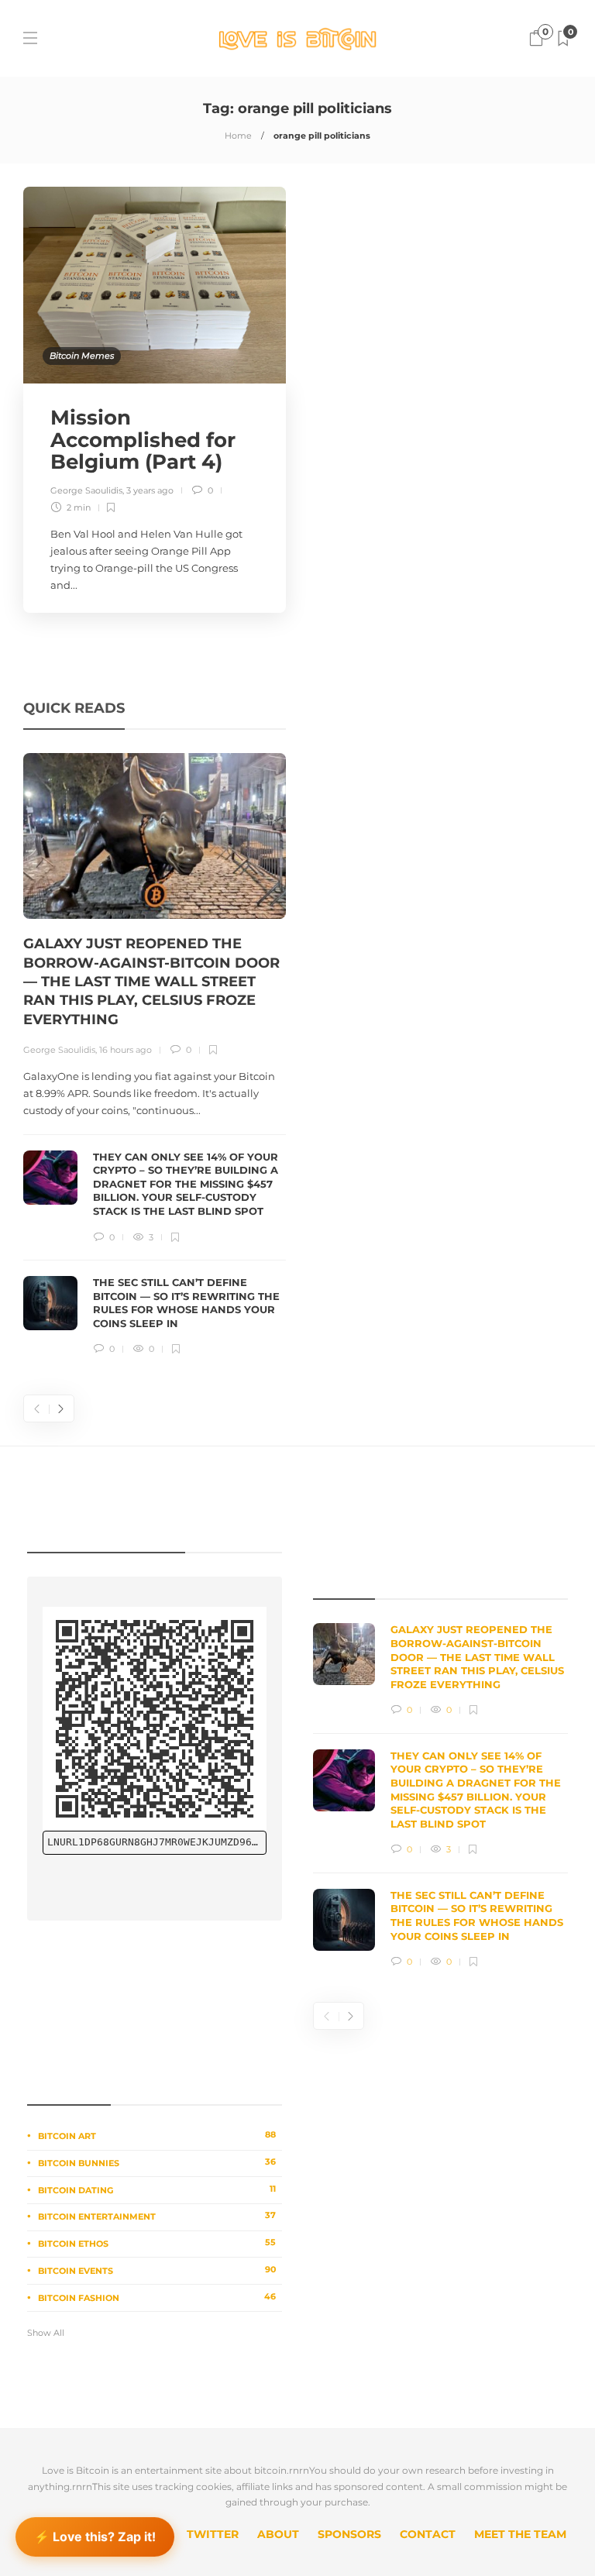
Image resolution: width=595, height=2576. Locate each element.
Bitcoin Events (157, 2270)
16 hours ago (126, 1050)
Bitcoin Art (157, 2135)
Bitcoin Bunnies (157, 2162)
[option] (155, 1055)
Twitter (213, 2534)
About (278, 2534)
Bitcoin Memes (82, 356)
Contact (428, 2534)
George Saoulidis (86, 490)
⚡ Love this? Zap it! (95, 2539)
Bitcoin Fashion (157, 2297)
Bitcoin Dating (157, 2189)
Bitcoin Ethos (157, 2243)
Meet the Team (520, 2534)
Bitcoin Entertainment (157, 2216)
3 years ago (150, 490)
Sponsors (349, 2534)
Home (238, 136)
